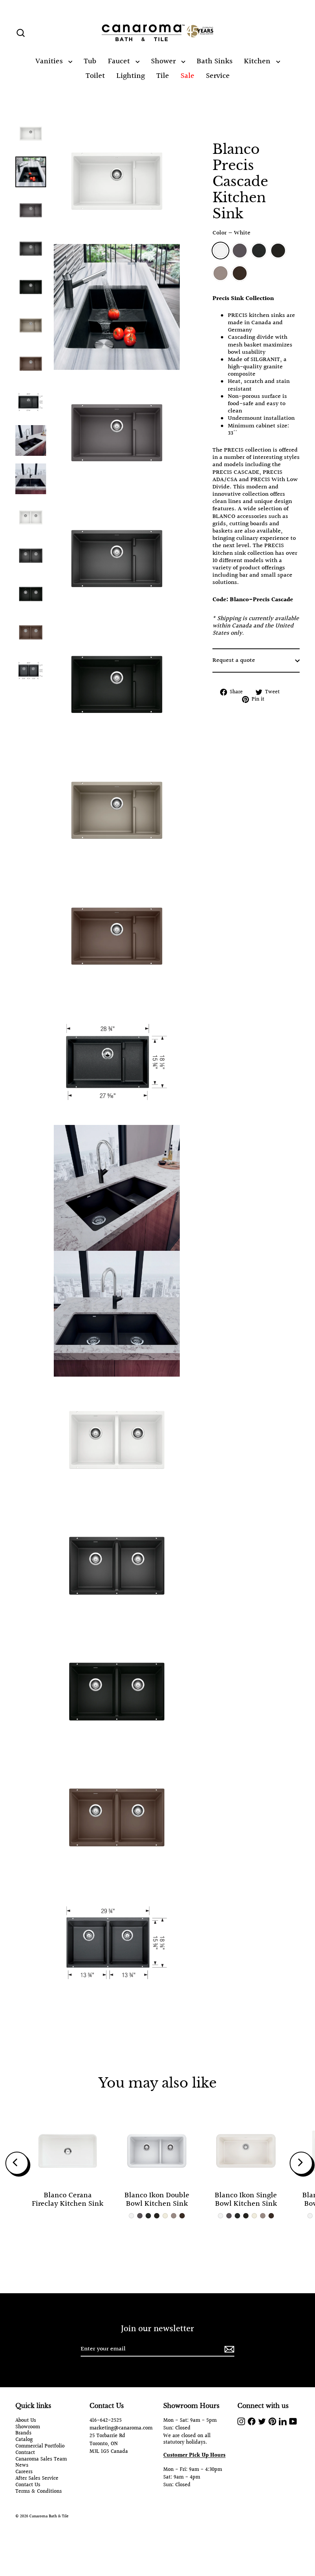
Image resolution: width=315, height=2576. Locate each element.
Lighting (131, 76)
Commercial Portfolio (40, 2447)
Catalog (24, 2440)
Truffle (220, 273)
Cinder (240, 251)
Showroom (28, 2427)
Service (218, 76)
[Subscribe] (228, 2349)
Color (231, 233)
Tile (163, 76)
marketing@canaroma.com (121, 2428)
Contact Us (28, 2485)
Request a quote (234, 660)
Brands (23, 2433)
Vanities (50, 61)
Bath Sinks (215, 61)
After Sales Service (37, 2479)
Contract (25, 2453)
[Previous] (17, 2163)
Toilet (95, 76)
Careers (24, 2472)
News (22, 2466)
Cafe (240, 273)
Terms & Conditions (39, 2492)
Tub (90, 61)
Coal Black (278, 251)
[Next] (301, 2163)
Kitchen (258, 61)
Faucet (120, 61)
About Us (26, 2421)
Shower (164, 61)
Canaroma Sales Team (41, 2460)
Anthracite (259, 251)
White (220, 251)
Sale (187, 76)
